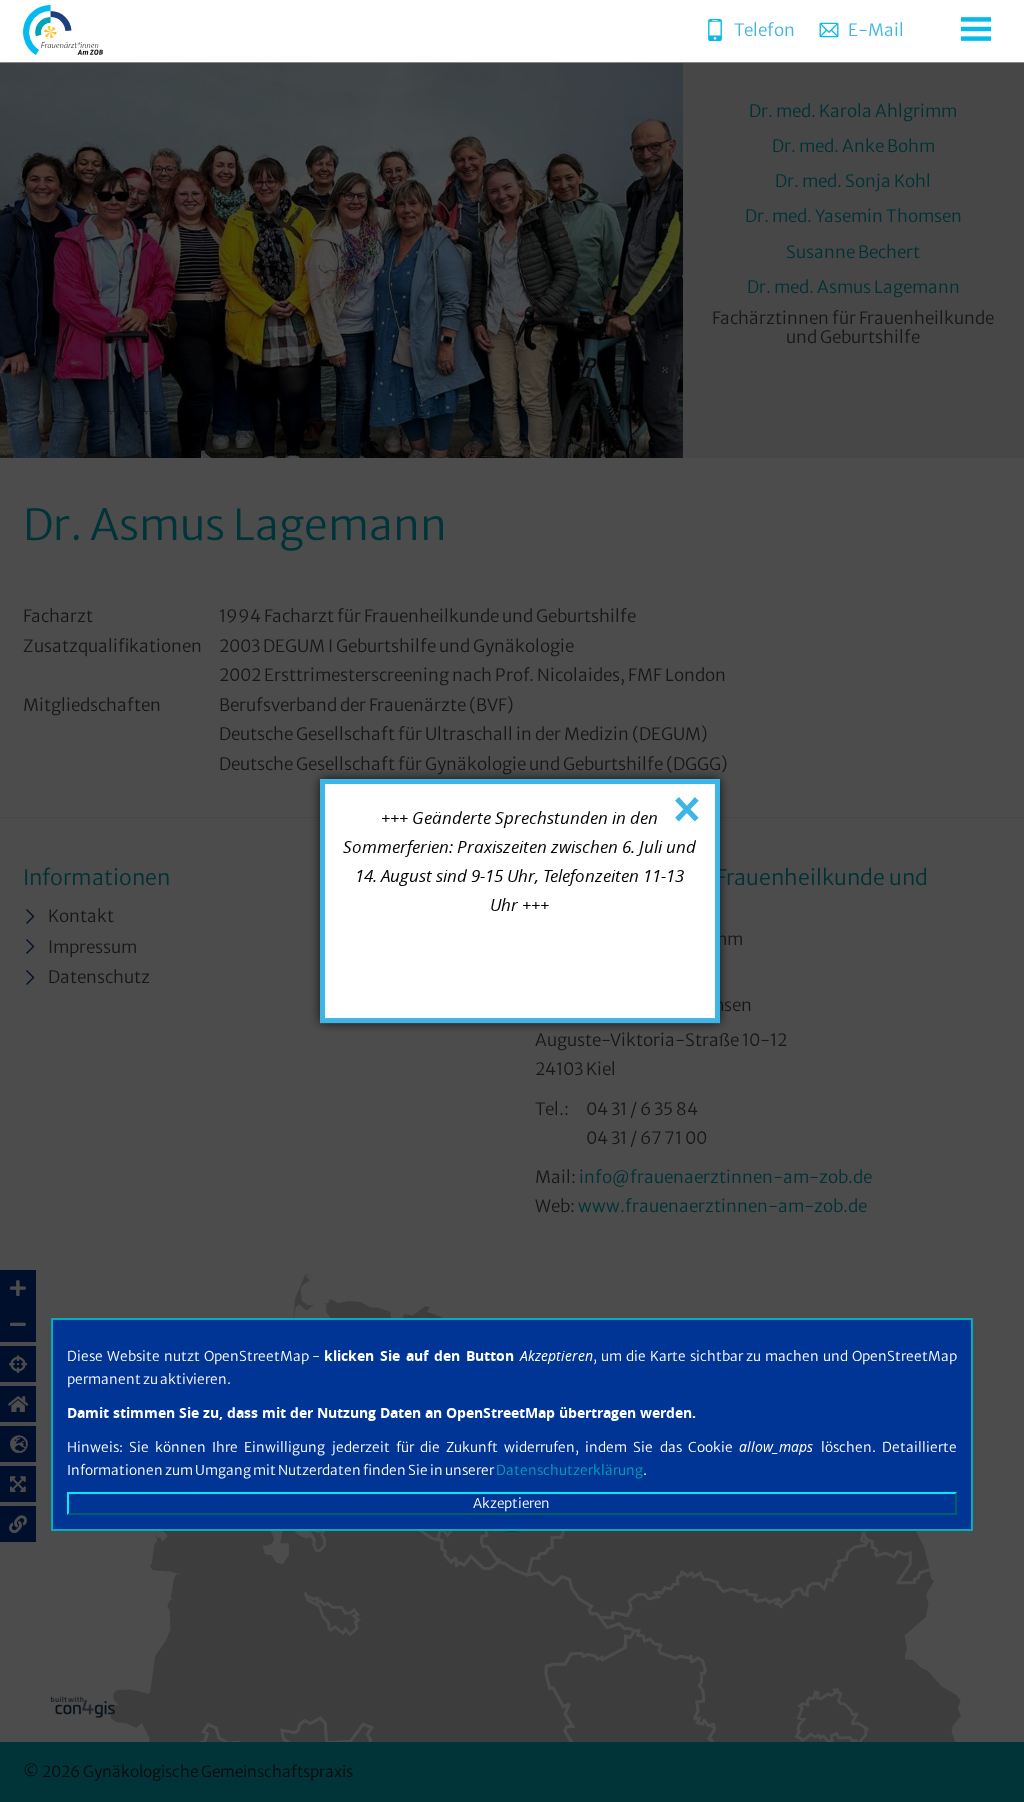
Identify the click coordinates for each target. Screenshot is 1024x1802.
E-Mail (876, 30)
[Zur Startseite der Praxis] (63, 49)
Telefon (764, 30)
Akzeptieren (511, 1503)
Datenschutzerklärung (569, 1470)
